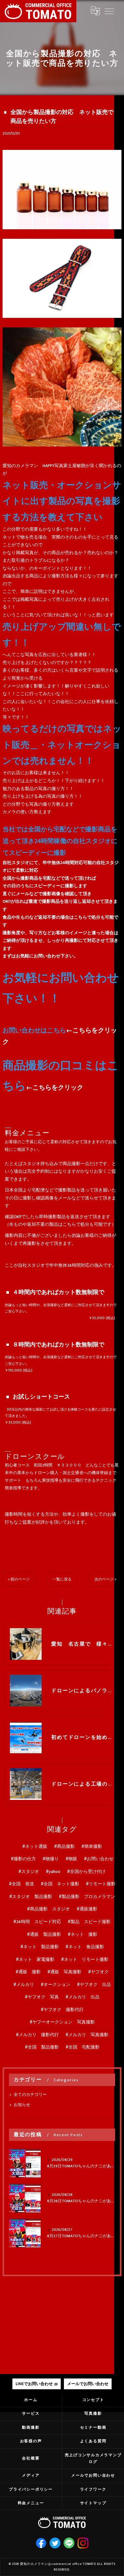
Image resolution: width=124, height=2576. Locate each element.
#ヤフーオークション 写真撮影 (62, 2022)
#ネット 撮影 (83, 1935)
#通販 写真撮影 (64, 1972)
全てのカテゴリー (30, 2095)
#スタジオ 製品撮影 (31, 1897)
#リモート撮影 (101, 1884)
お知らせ (22, 2105)
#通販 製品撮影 (44, 1935)
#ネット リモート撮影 (85, 1960)
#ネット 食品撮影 (85, 1947)
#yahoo (53, 1872)
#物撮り (51, 1859)
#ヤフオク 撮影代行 (62, 2010)
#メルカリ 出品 (83, 1997)
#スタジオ (29, 1872)
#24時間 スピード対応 (37, 1922)
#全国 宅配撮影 (83, 2047)
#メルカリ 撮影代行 (37, 2035)
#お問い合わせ (99, 1859)
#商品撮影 (64, 1847)
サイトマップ (93, 2503)
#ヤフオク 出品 (94, 1985)
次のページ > (105, 1579)
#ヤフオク (98, 1972)
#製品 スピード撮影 (89, 1922)
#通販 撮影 (28, 1972)
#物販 (71, 1859)
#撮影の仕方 (23, 1859)
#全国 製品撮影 (42, 2047)
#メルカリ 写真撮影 (87, 2035)
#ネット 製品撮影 (40, 1947)
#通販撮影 (87, 1909)
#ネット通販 (35, 1847)
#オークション (55, 1985)
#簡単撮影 (92, 1847)
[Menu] (109, 11)
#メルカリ (24, 1985)
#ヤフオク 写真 (42, 1997)
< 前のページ (19, 1579)
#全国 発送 (21, 1884)
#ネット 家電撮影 (35, 1960)
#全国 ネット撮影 (60, 1884)
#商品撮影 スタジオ (48, 1909)
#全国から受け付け (86, 1872)
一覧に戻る (62, 1579)
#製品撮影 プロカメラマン (87, 1897)
